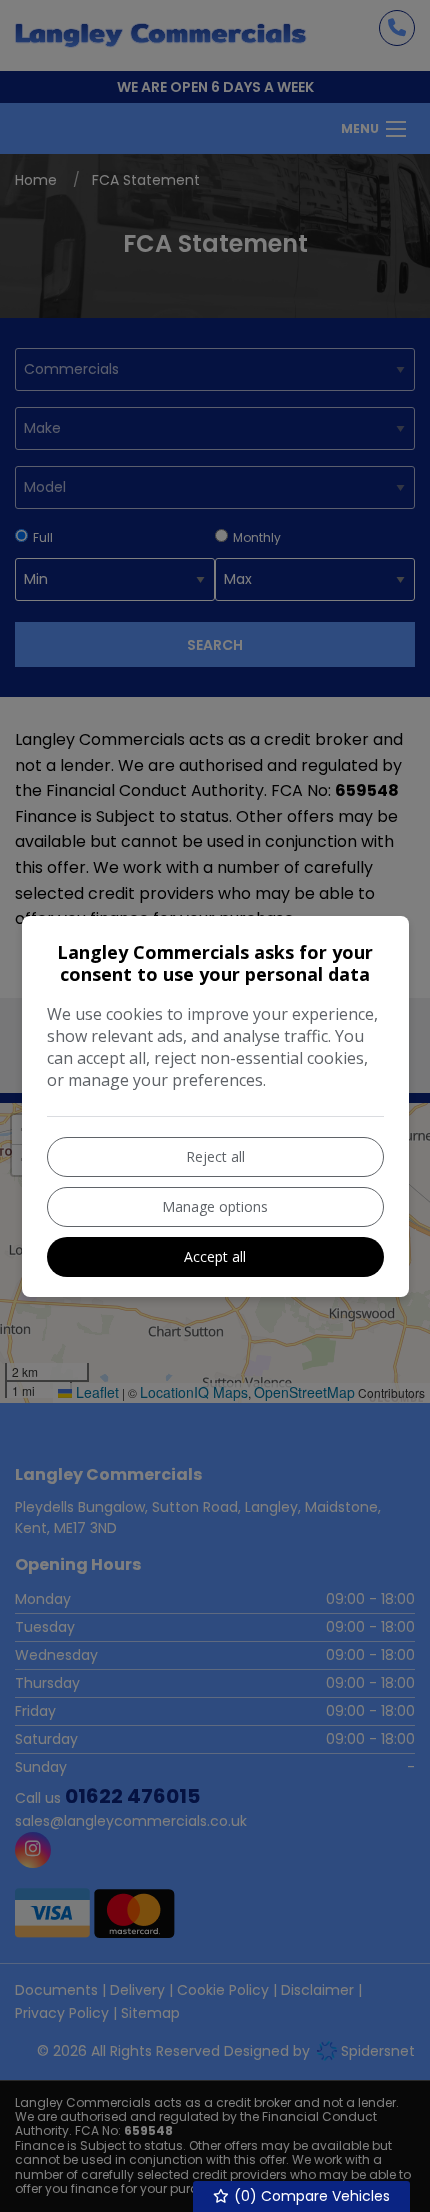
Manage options (215, 1206)
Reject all (215, 1156)
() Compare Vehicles (310, 2196)
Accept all (215, 1256)
